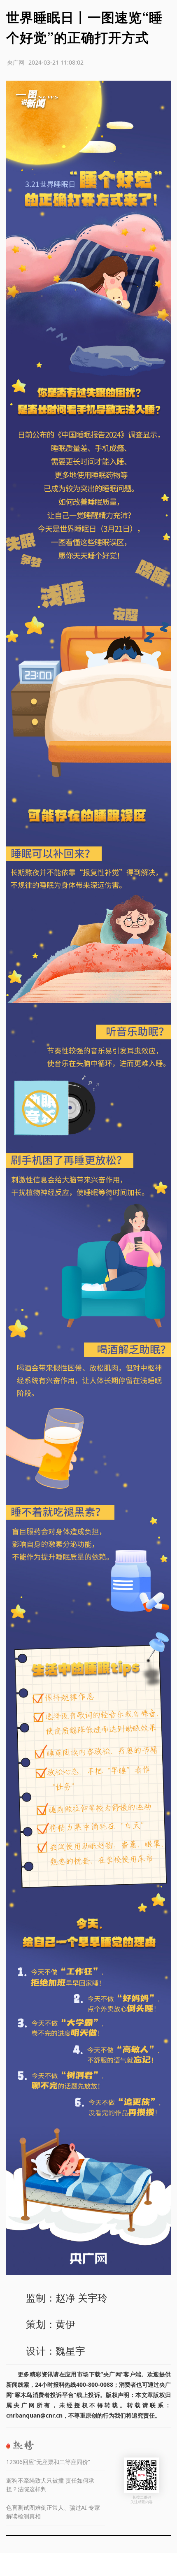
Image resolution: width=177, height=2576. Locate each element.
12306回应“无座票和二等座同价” (48, 2462)
